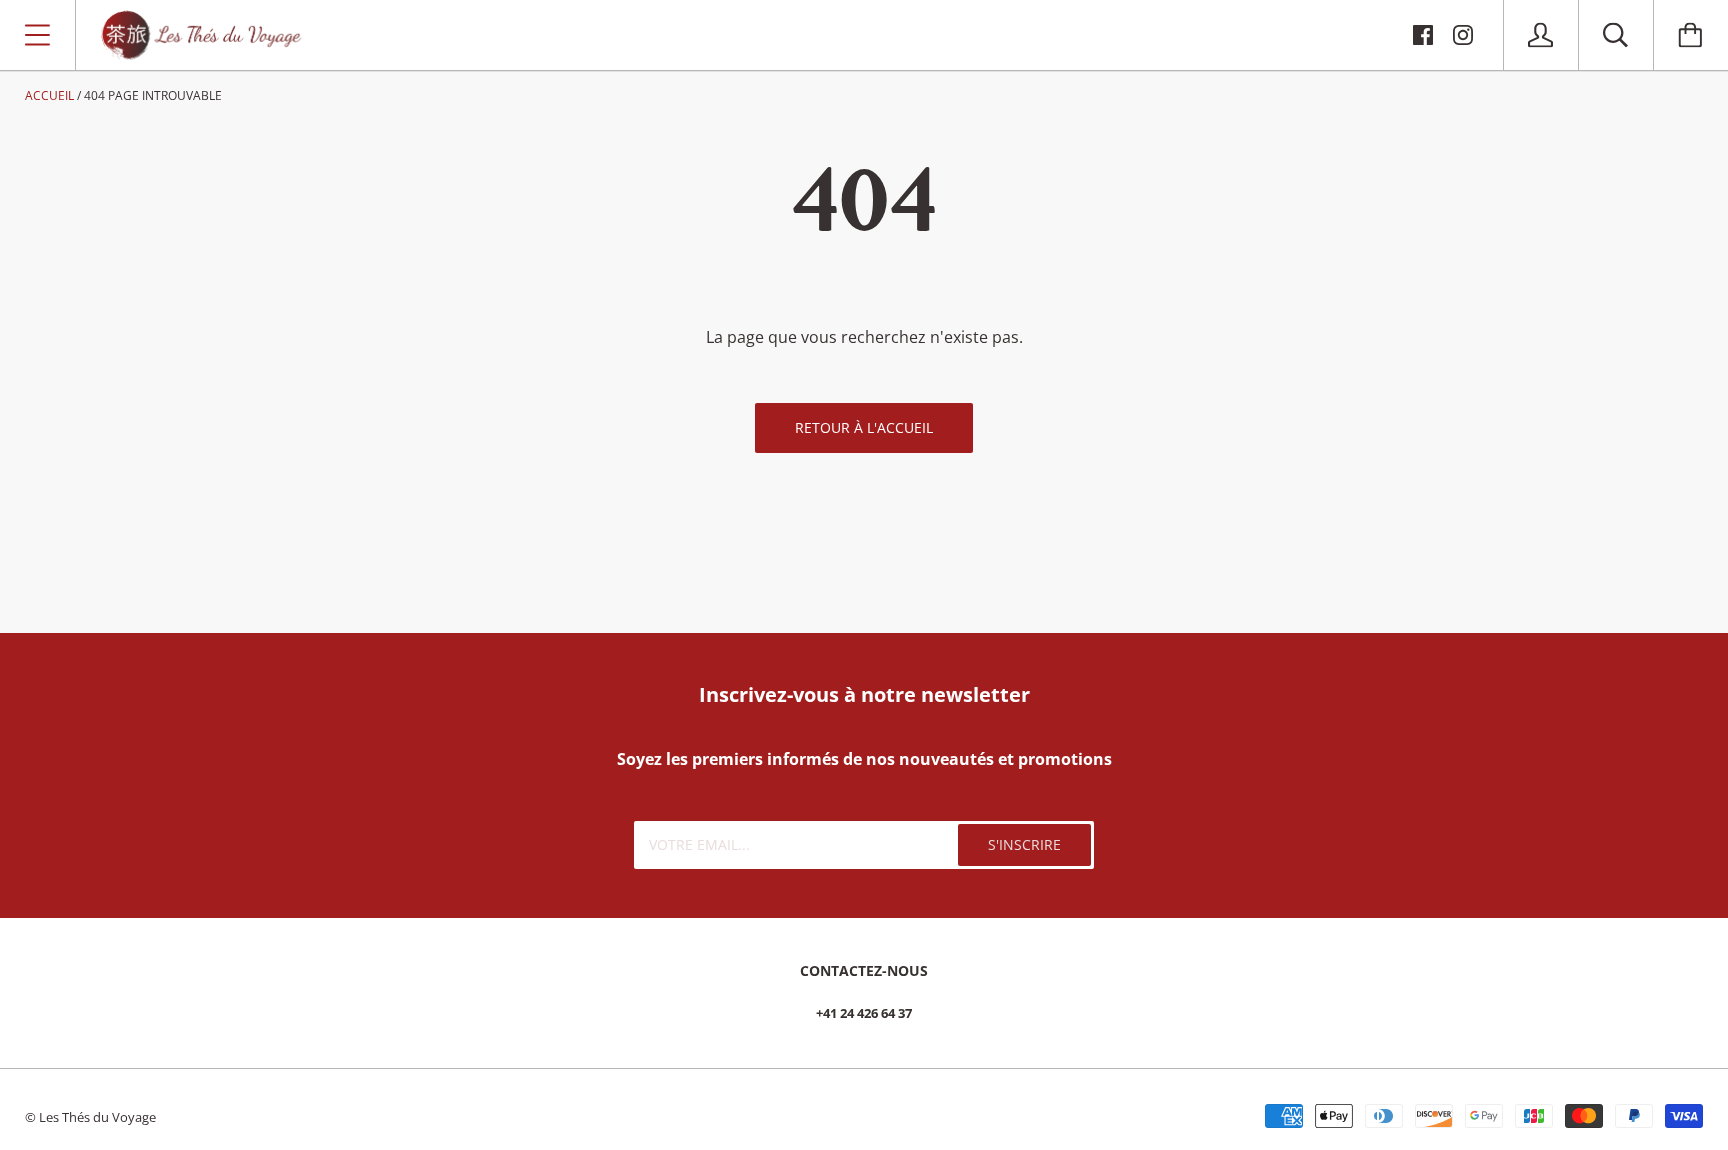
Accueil (49, 95)
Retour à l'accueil (864, 427)
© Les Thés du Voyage (90, 1117)
